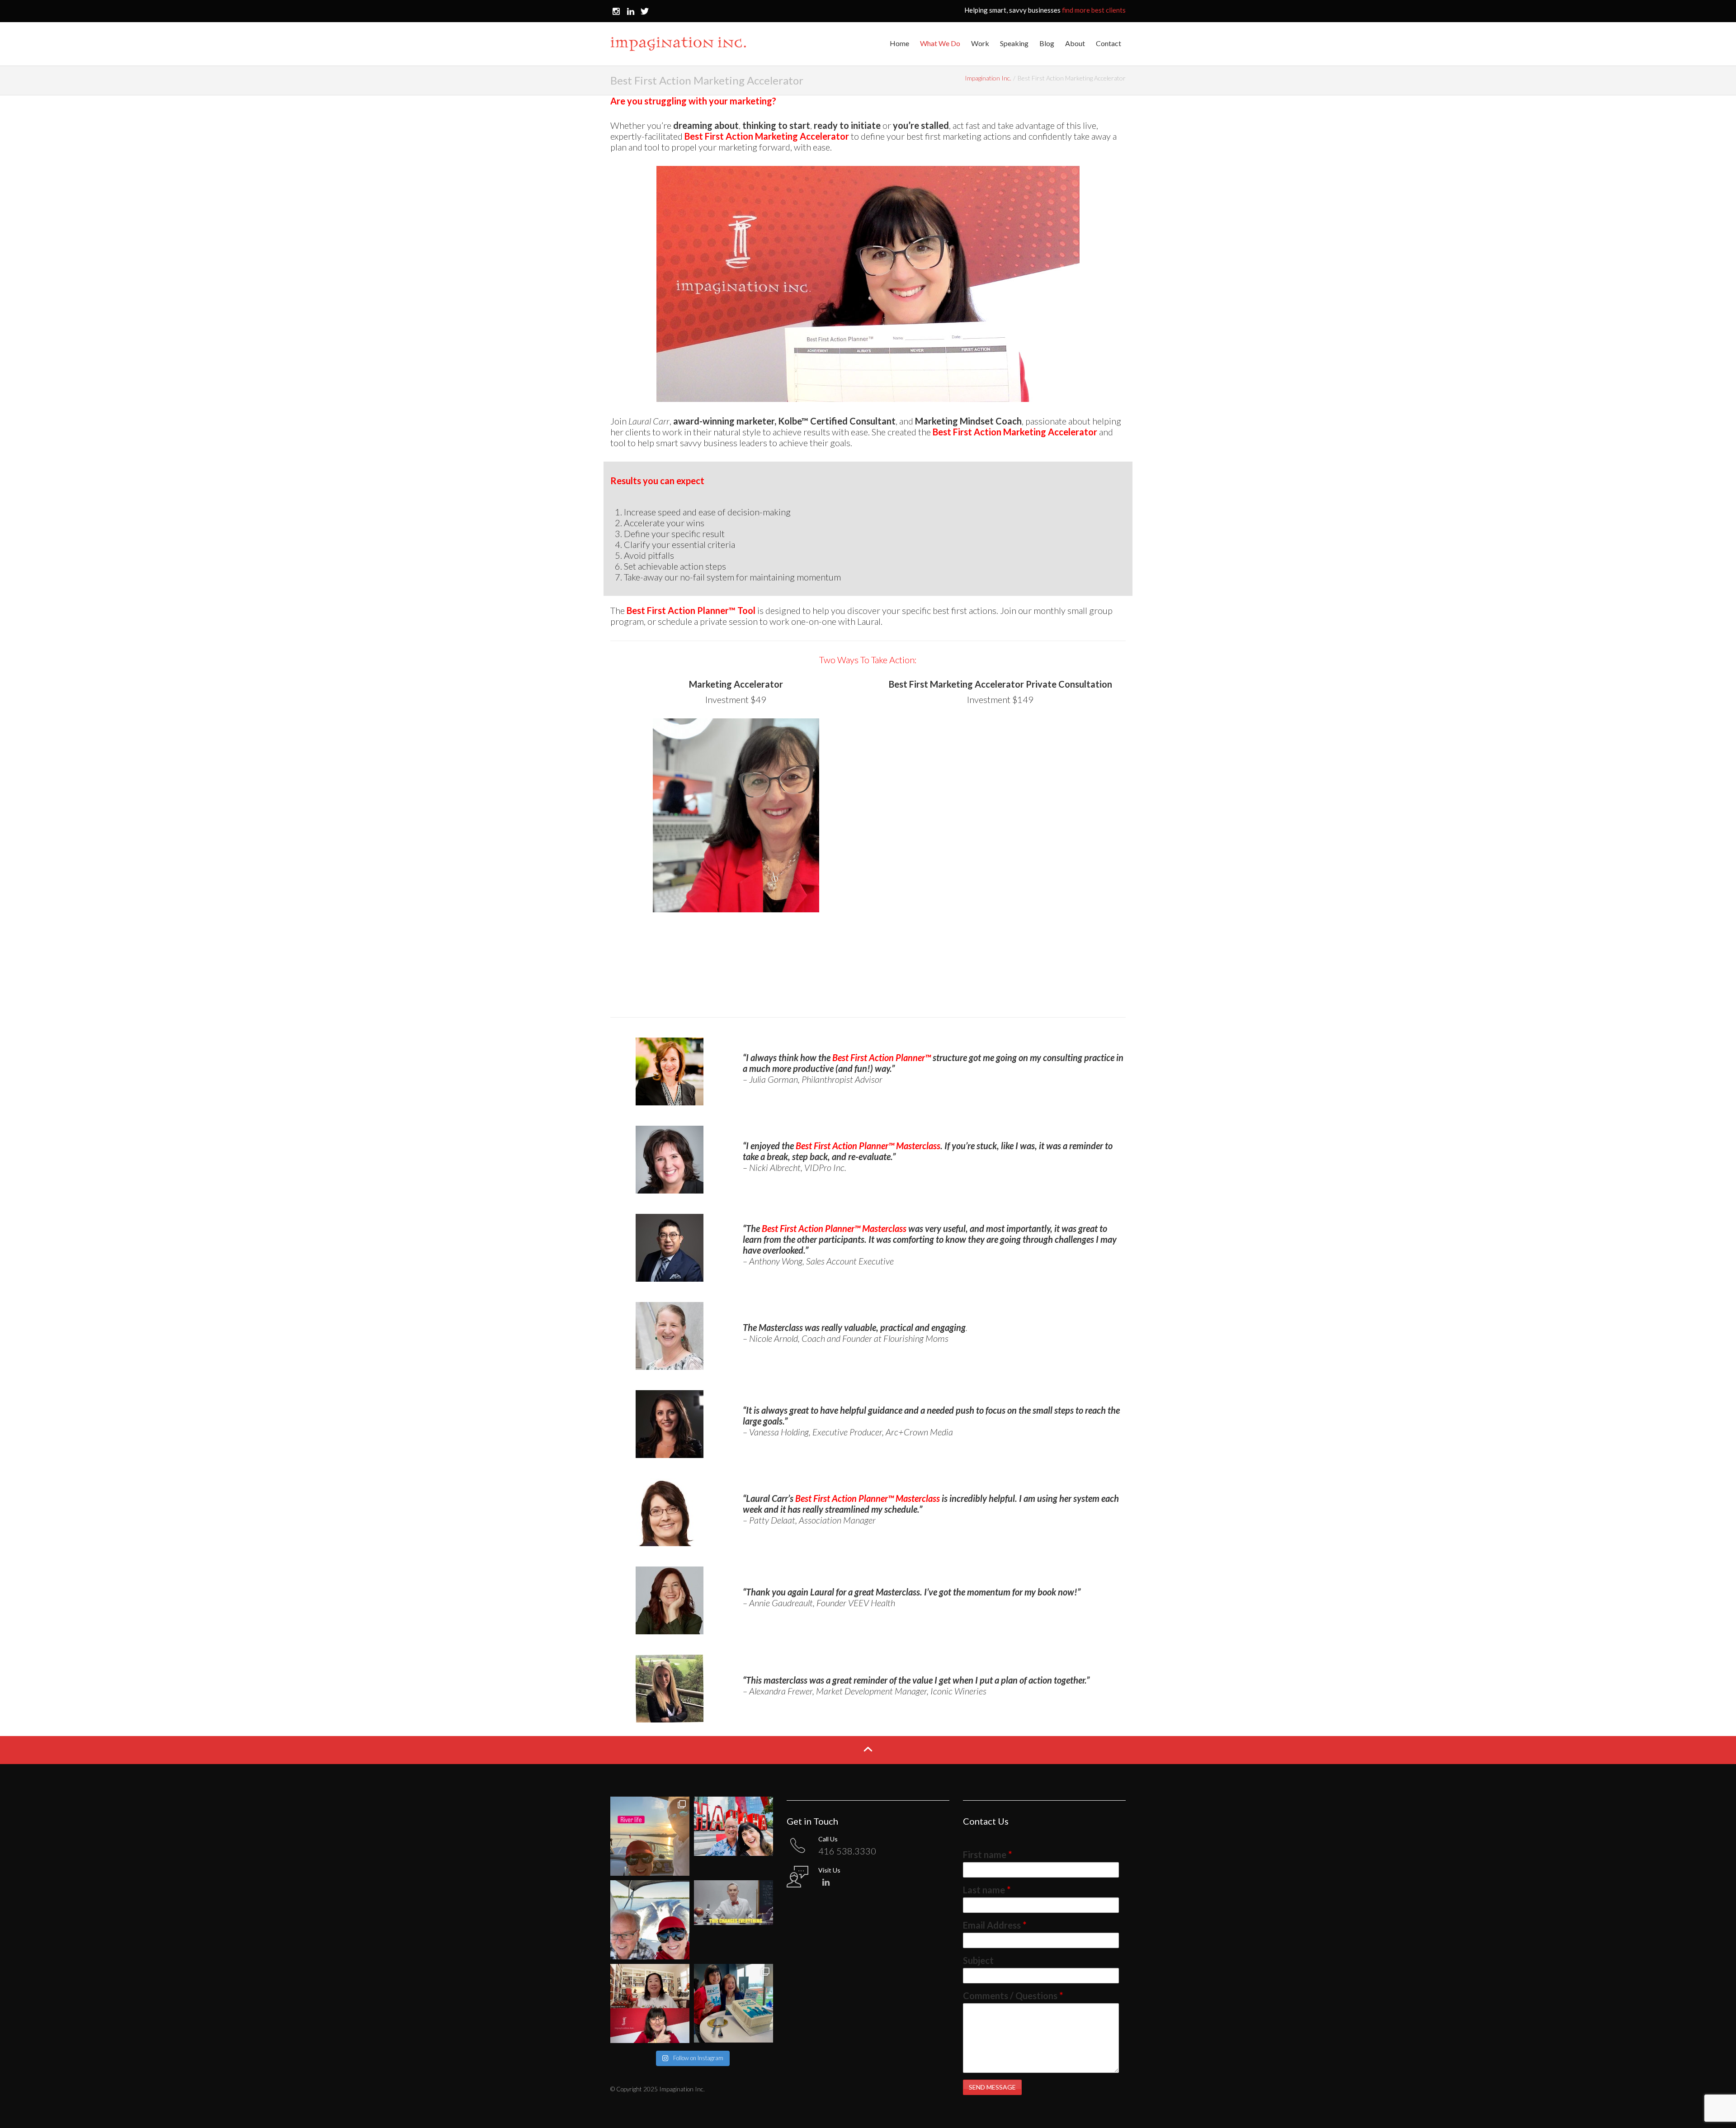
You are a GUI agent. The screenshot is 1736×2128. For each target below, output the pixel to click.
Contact (1109, 43)
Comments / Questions (1013, 1996)
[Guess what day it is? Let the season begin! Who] (650, 1920)
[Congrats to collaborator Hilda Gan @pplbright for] (734, 2003)
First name (987, 1854)
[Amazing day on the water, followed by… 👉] (650, 1836)
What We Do (940, 43)
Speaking (1014, 43)
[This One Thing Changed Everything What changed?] (734, 1920)
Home (899, 43)
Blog (1047, 43)
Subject (978, 1960)
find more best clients (1094, 10)
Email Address (995, 1925)
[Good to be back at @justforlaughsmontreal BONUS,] (734, 1836)
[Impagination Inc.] (678, 43)
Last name (987, 1890)
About (1075, 43)
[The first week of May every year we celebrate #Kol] (650, 2003)
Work (980, 43)
